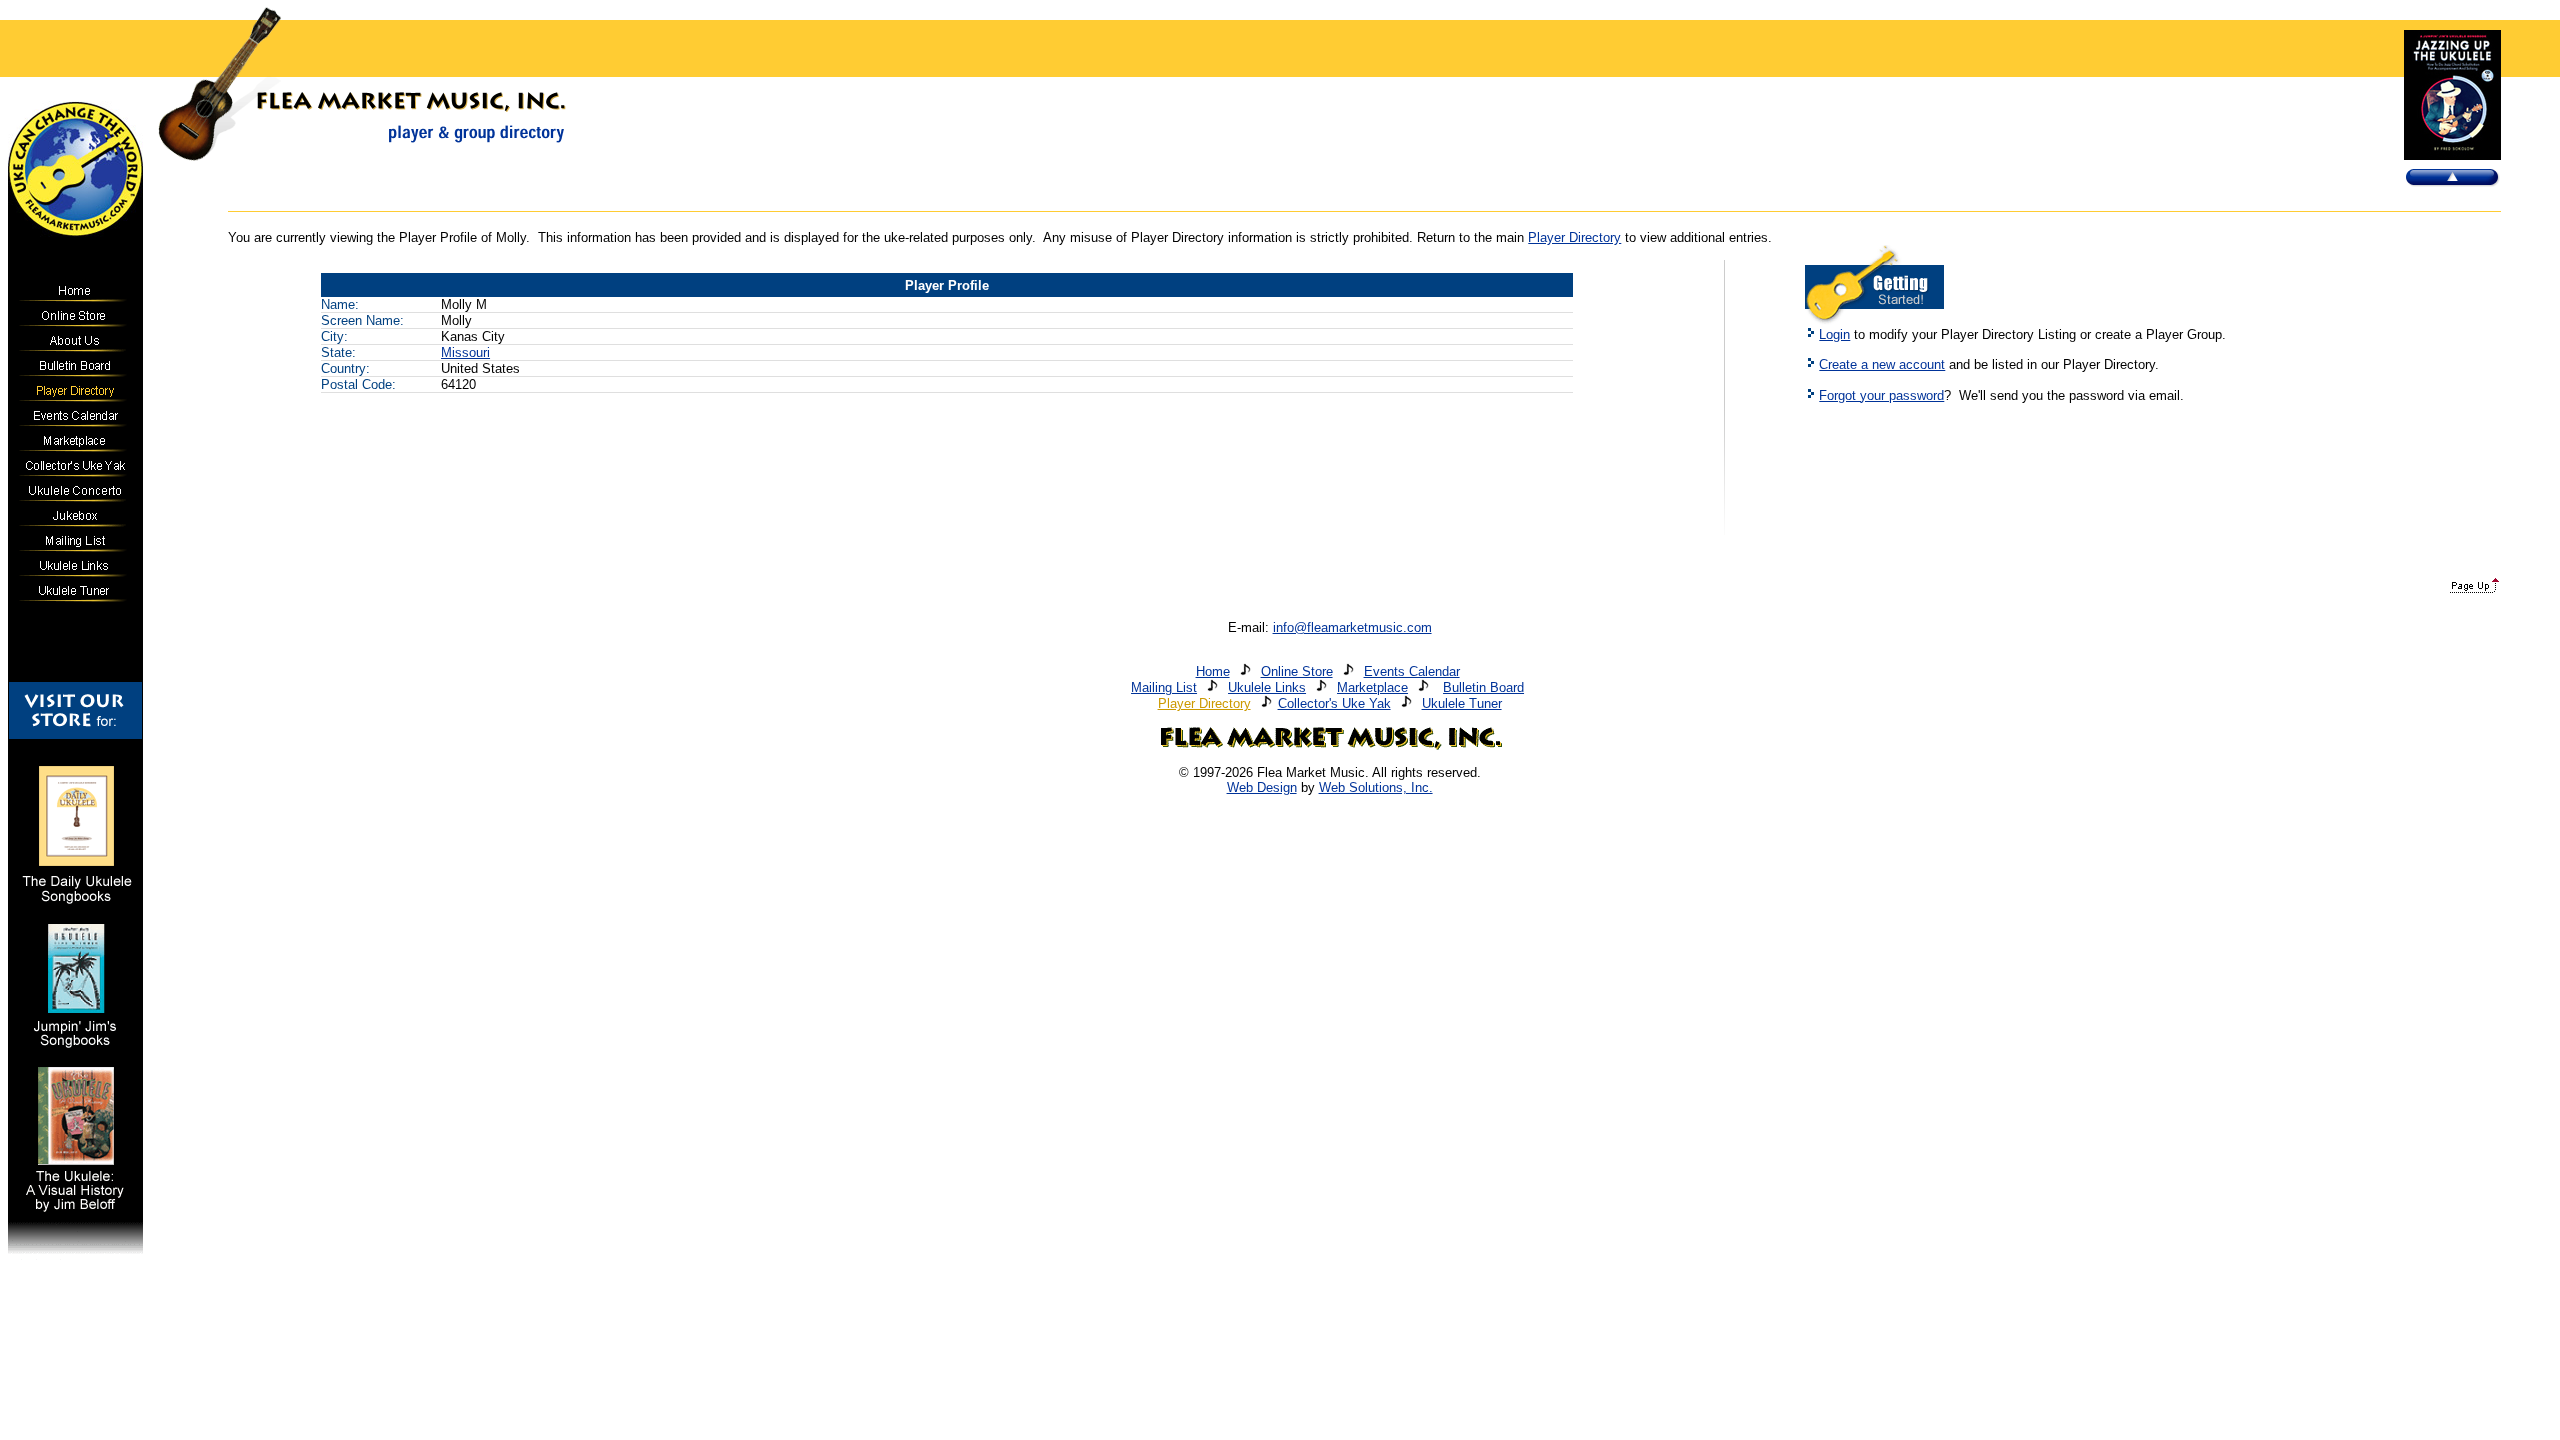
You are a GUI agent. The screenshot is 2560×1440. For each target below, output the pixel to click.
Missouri (465, 352)
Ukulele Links (1267, 687)
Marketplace (1372, 687)
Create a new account (1882, 364)
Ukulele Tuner (1462, 703)
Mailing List (1164, 687)
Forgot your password (1881, 395)
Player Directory (1574, 237)
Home (1213, 671)
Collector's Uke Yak (1334, 703)
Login (1834, 334)
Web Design (1262, 787)
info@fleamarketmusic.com (1352, 627)
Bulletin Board (1483, 687)
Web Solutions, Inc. (1376, 787)
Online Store (1297, 671)
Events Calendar (1412, 671)
